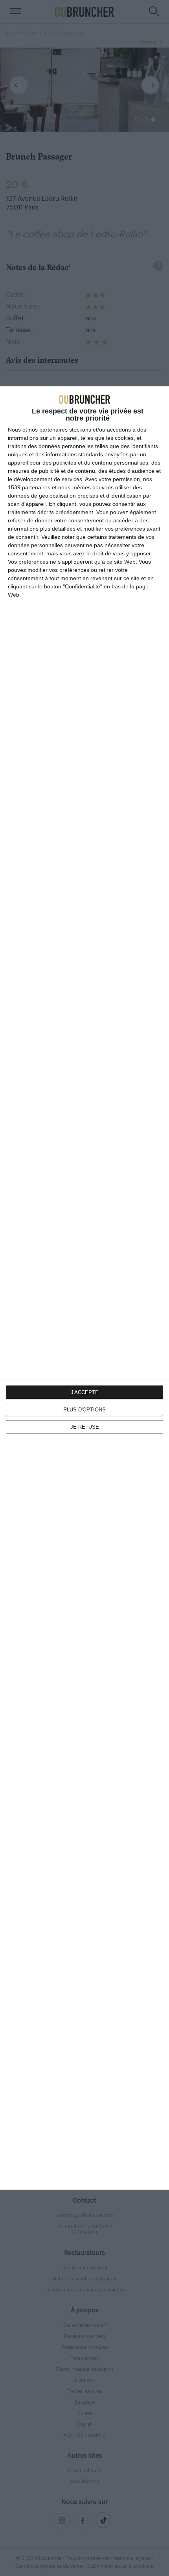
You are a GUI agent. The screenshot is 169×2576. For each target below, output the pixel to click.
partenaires (53, 430)
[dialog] (84, 1288)
